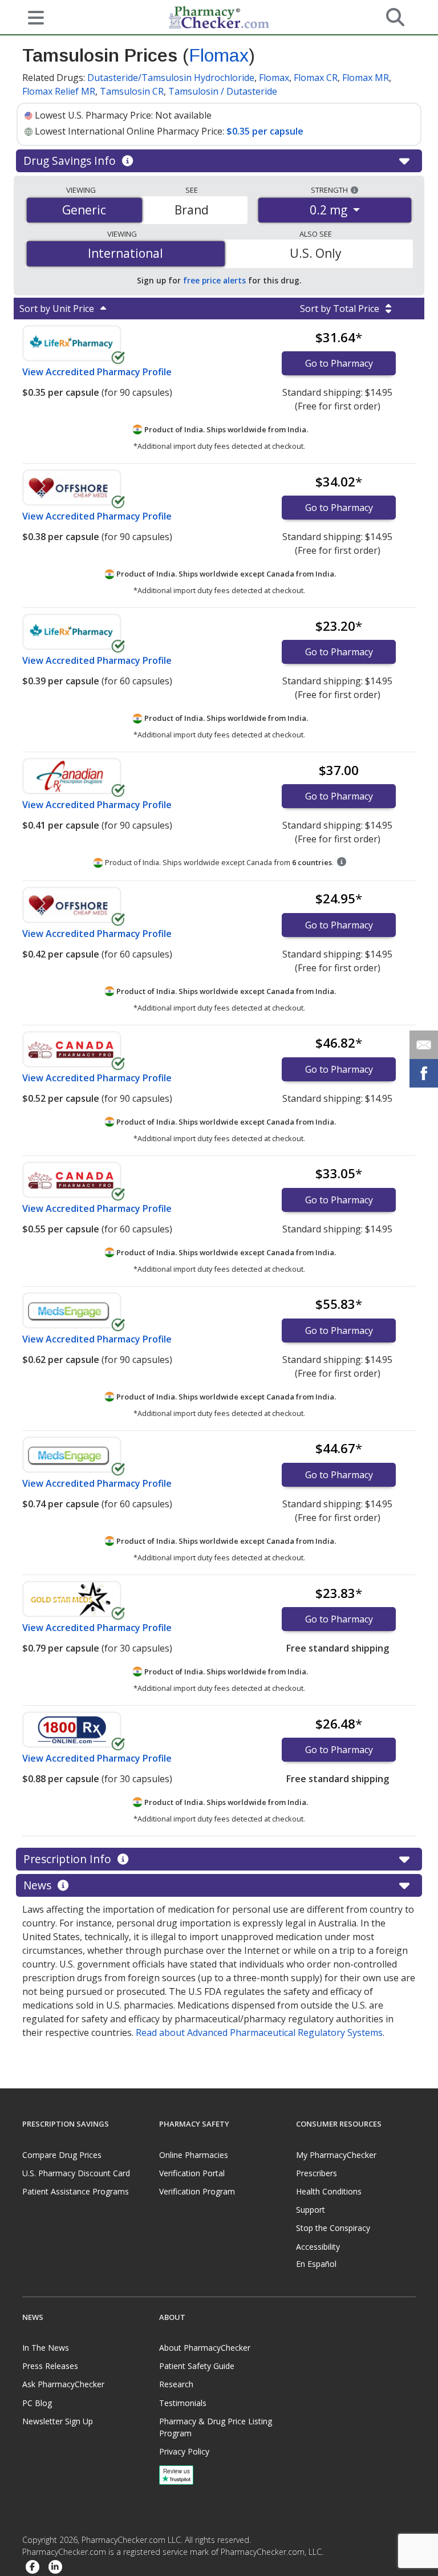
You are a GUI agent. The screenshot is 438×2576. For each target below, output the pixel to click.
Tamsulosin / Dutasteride (223, 91)
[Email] (424, 1045)
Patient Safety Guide (197, 2366)
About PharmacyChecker (205, 2348)
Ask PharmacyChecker (63, 2384)
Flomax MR (366, 78)
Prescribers (317, 2173)
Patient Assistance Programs (76, 2191)
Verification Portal (192, 2173)
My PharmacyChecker (336, 2155)
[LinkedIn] (55, 2567)
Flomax (219, 55)
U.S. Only (316, 253)
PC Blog (37, 2403)
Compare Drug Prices (62, 2155)
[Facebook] (33, 2567)
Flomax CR (316, 78)
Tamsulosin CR (132, 91)
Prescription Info (69, 1859)
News (39, 1885)
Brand (192, 210)
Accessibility (318, 2247)
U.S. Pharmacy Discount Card (76, 2173)
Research (176, 2384)
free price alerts (214, 280)
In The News (46, 2348)
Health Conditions (329, 2191)
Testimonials (183, 2403)
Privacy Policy (184, 2451)
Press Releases (50, 2366)
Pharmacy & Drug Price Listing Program (216, 2427)
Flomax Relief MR (59, 91)
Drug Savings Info (71, 161)
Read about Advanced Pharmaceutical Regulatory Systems (259, 2033)
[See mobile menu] (31, 17)
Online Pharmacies (194, 2155)
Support (311, 2210)
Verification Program (197, 2191)
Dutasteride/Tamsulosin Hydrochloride (171, 78)
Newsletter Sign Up (58, 2421)
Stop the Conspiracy (333, 2228)
